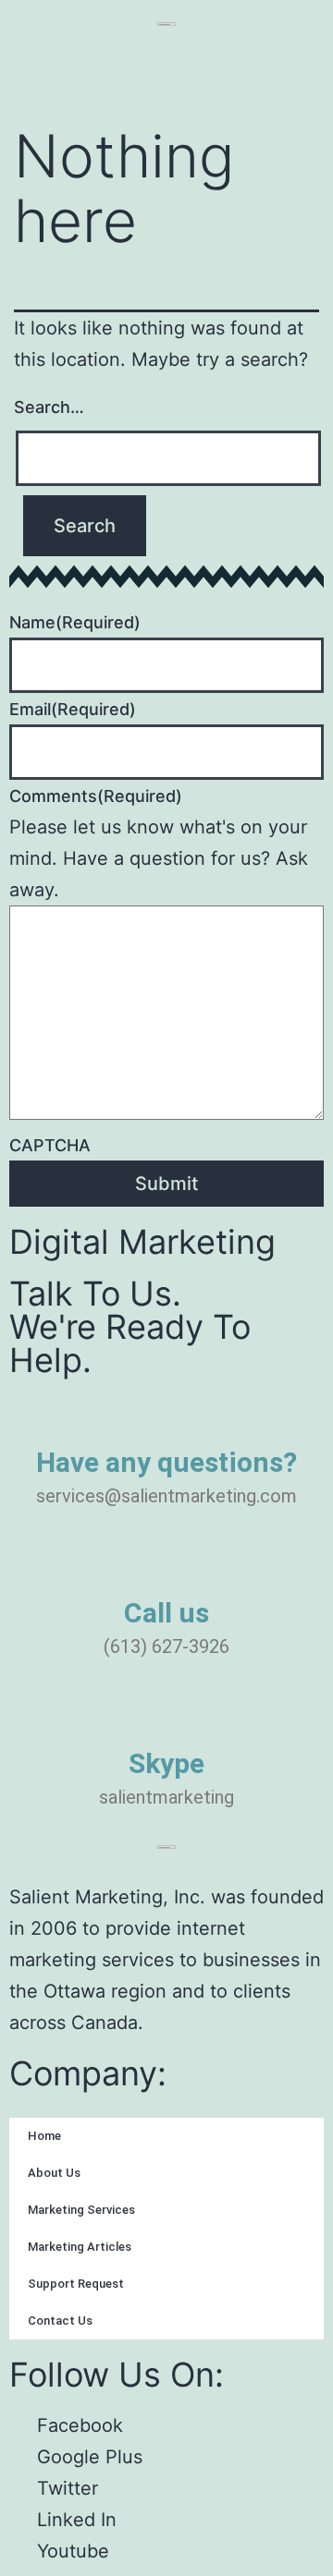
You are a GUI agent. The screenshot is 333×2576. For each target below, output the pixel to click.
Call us (166, 1613)
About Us (54, 2173)
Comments (96, 796)
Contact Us (60, 2321)
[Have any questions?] (166, 1421)
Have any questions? (166, 1462)
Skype (166, 1763)
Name (75, 622)
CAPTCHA (50, 1145)
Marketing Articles (80, 2247)
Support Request (76, 2284)
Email (73, 709)
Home (44, 2136)
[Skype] (166, 1722)
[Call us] (166, 1572)
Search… (49, 407)
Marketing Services (81, 2210)
